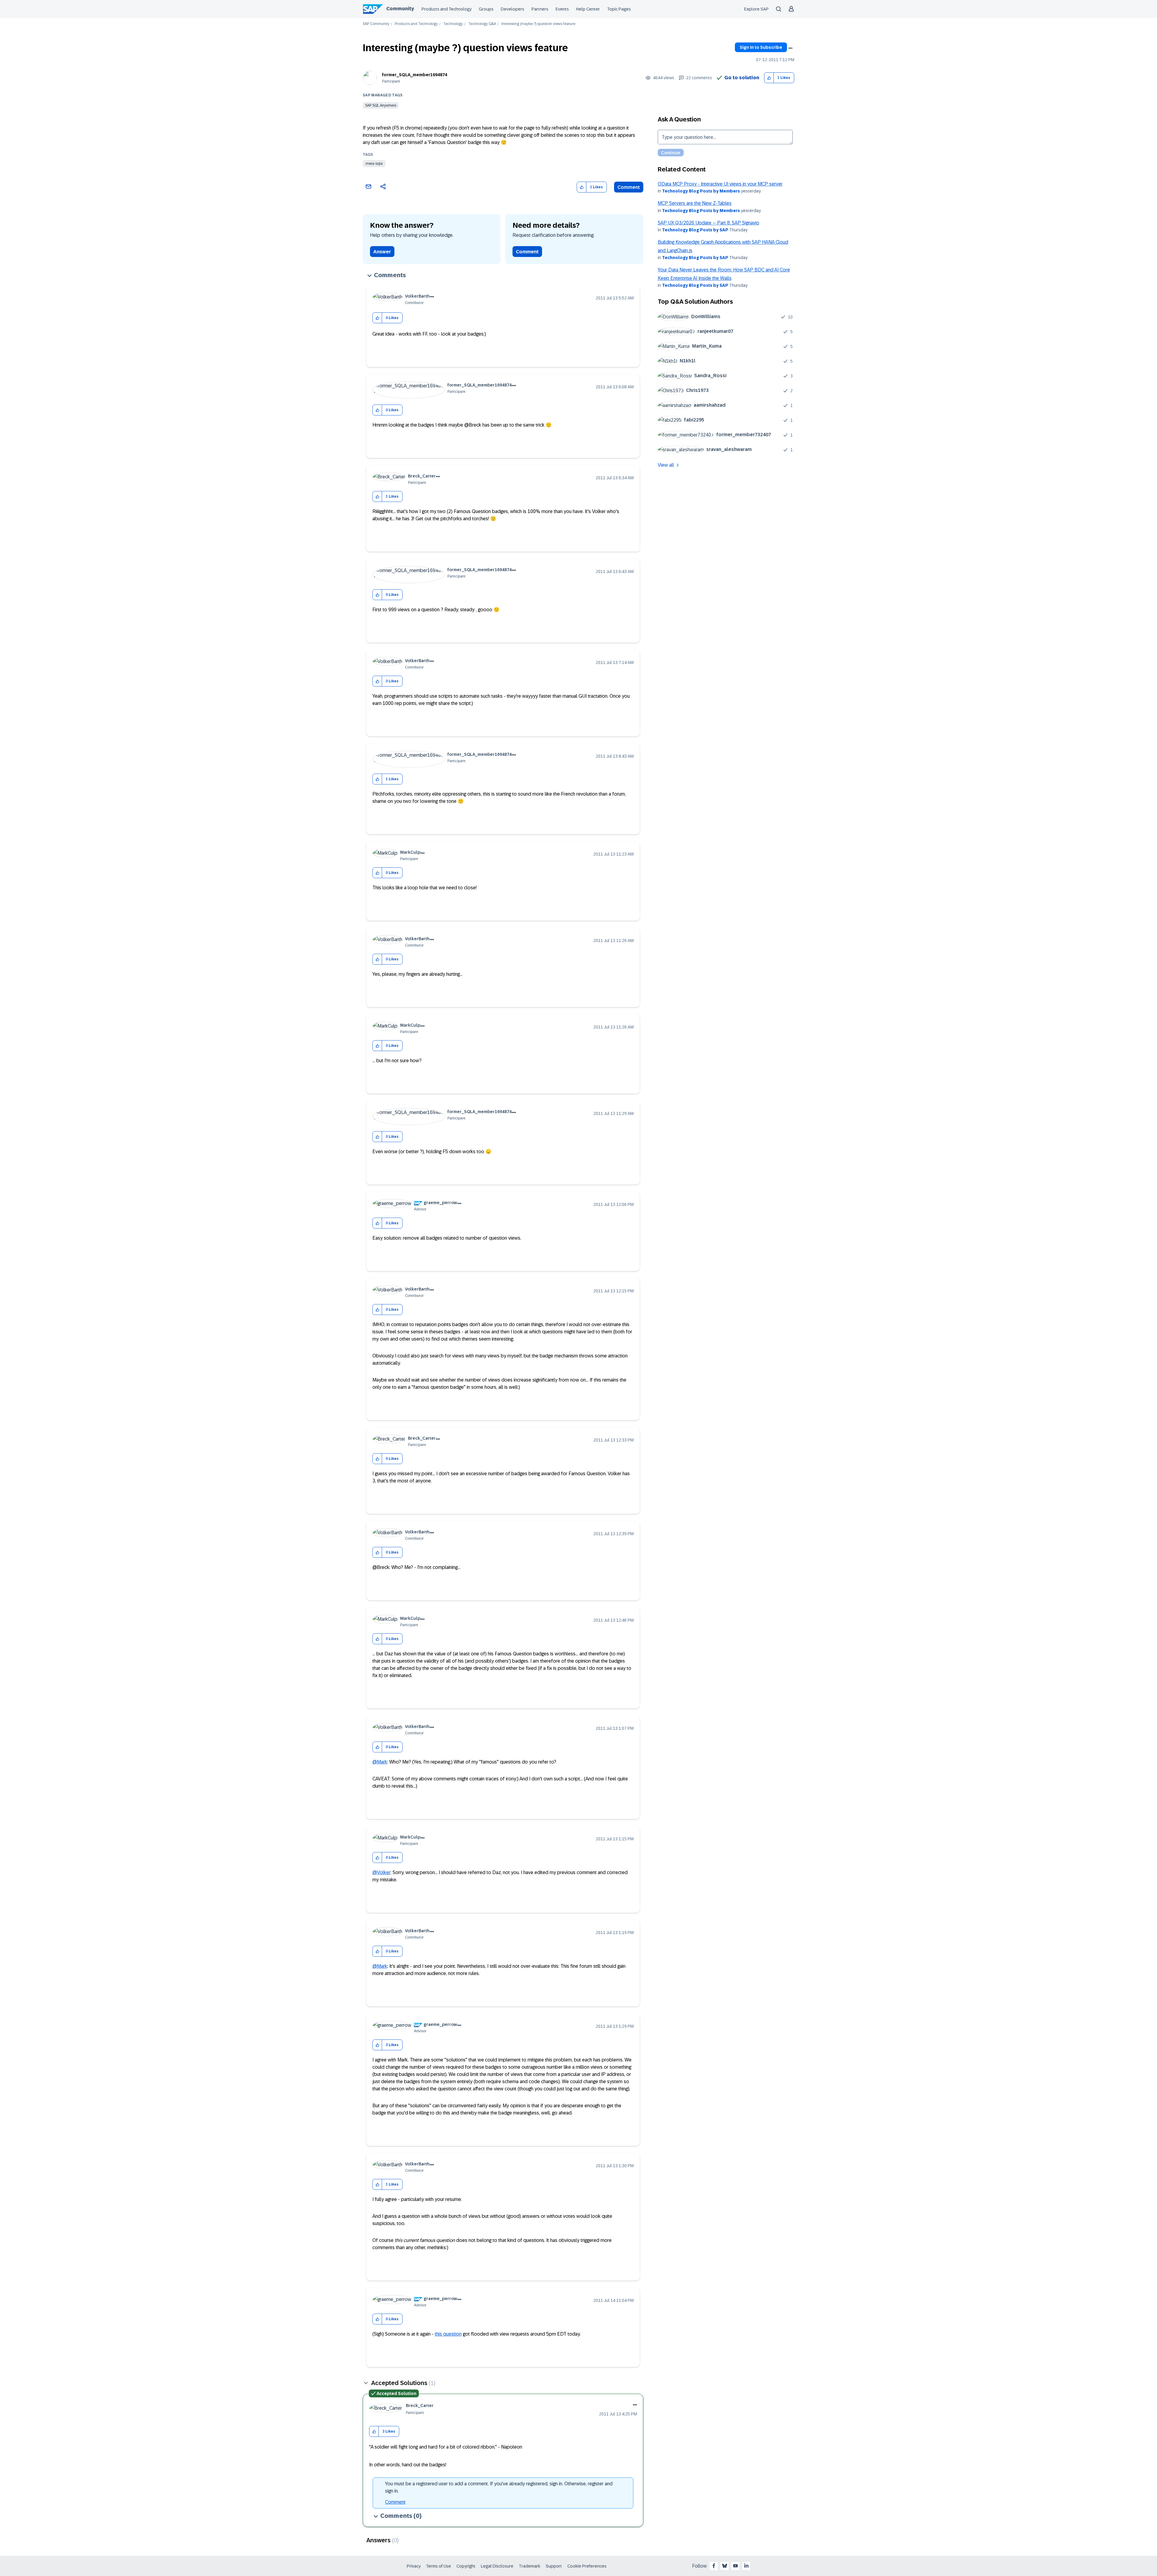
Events (562, 9)
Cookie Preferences (587, 2566)
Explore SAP (756, 9)
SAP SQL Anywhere (381, 105)
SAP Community (376, 24)
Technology (453, 24)
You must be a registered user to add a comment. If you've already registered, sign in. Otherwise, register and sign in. (499, 2487)
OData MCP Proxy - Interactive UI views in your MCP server (720, 184)
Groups (486, 9)
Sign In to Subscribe (761, 47)
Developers (513, 9)
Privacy (414, 2566)
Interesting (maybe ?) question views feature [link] (538, 24)
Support (554, 2566)
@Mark (380, 1762)
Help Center (588, 9)
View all (666, 465)
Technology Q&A (482, 24)
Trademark (530, 2566)
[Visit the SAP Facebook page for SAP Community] (714, 2566)
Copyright (466, 2566)
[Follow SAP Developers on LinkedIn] (746, 2566)
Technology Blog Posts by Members (701, 191)
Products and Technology (447, 9)
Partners (540, 9)
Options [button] (790, 48)
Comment (629, 187)
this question (448, 2334)
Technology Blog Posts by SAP (695, 230)
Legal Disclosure (497, 2566)
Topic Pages (619, 9)
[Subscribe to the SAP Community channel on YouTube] (735, 2566)
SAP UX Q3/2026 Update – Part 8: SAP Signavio (709, 223)
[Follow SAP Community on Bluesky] (725, 2566)
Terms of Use (439, 2566)
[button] (769, 78)
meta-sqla (374, 164)
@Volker (381, 1872)
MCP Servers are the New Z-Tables (695, 203)
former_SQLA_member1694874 (415, 75)
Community (400, 9)
